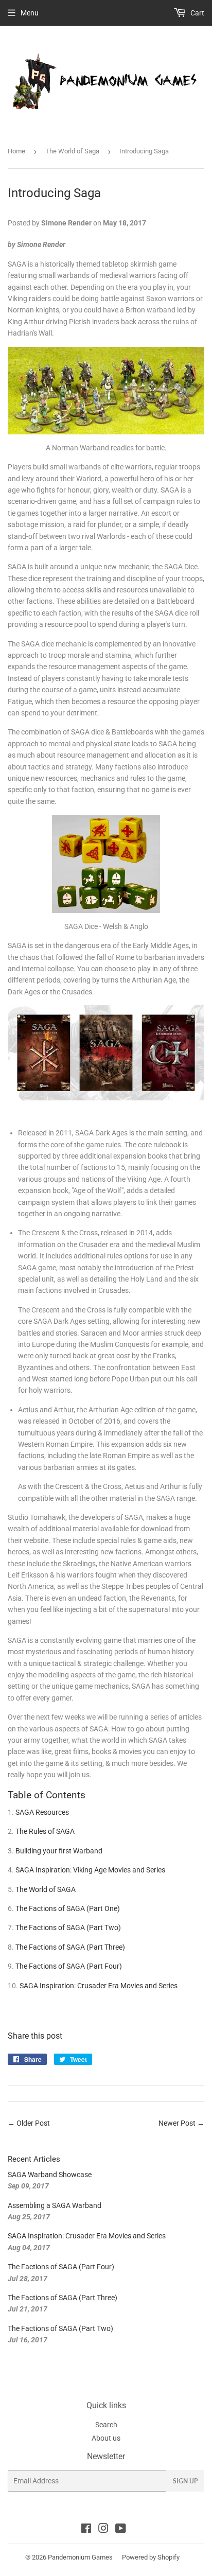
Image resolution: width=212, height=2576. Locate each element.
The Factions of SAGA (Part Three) (70, 1947)
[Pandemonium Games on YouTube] (121, 2530)
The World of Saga (72, 151)
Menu (30, 13)
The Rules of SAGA (45, 1831)
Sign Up (185, 2481)
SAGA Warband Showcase (50, 2175)
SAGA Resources (42, 1812)
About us (106, 2438)
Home (16, 151)
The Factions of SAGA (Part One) (68, 1908)
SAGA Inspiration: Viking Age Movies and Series (90, 1870)
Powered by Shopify (151, 2557)
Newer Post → (181, 2123)
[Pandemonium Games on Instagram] (103, 2530)
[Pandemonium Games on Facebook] (86, 2530)
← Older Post (29, 2123)
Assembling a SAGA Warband (55, 2205)
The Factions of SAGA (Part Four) (69, 1966)
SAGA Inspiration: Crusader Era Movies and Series (99, 1986)
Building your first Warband (59, 1851)
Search (106, 2425)
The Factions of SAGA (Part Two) (68, 1927)
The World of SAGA (46, 1889)
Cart (197, 13)
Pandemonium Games (80, 2557)
